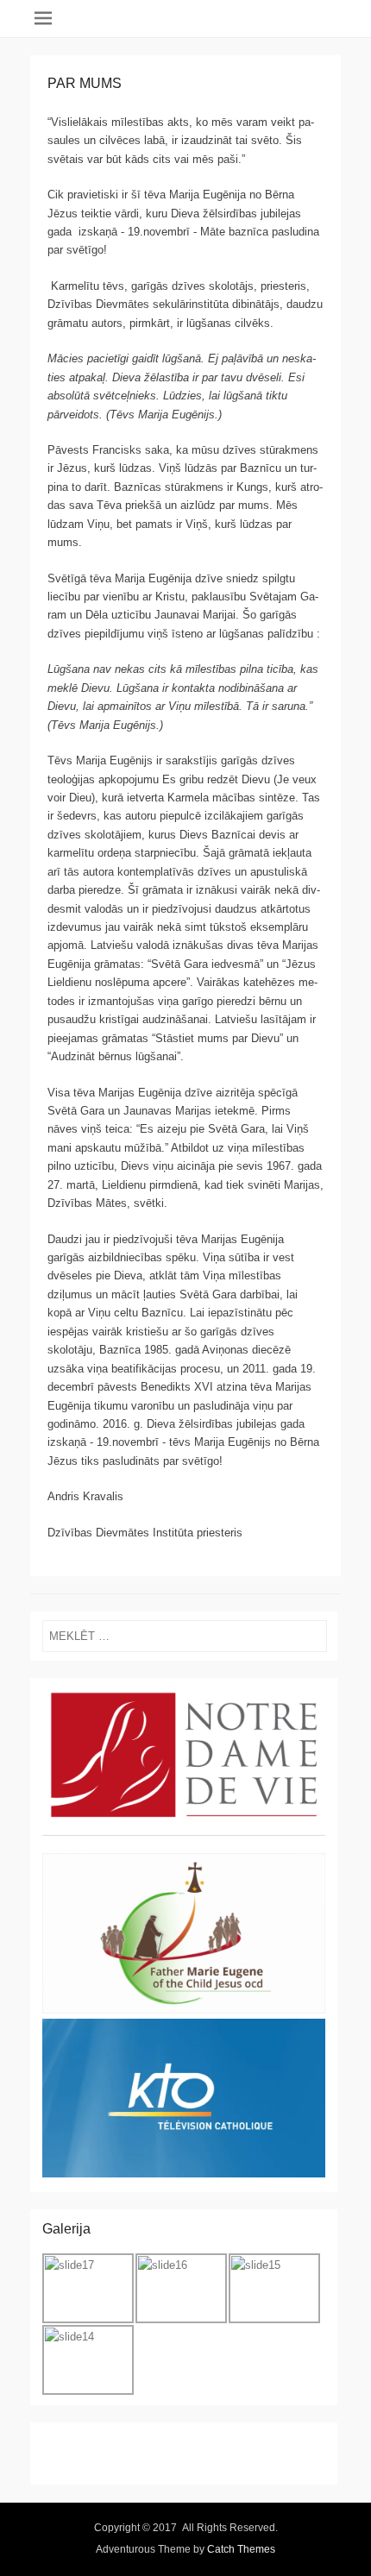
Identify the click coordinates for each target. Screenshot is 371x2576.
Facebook (57, 2445)
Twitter (94, 2445)
